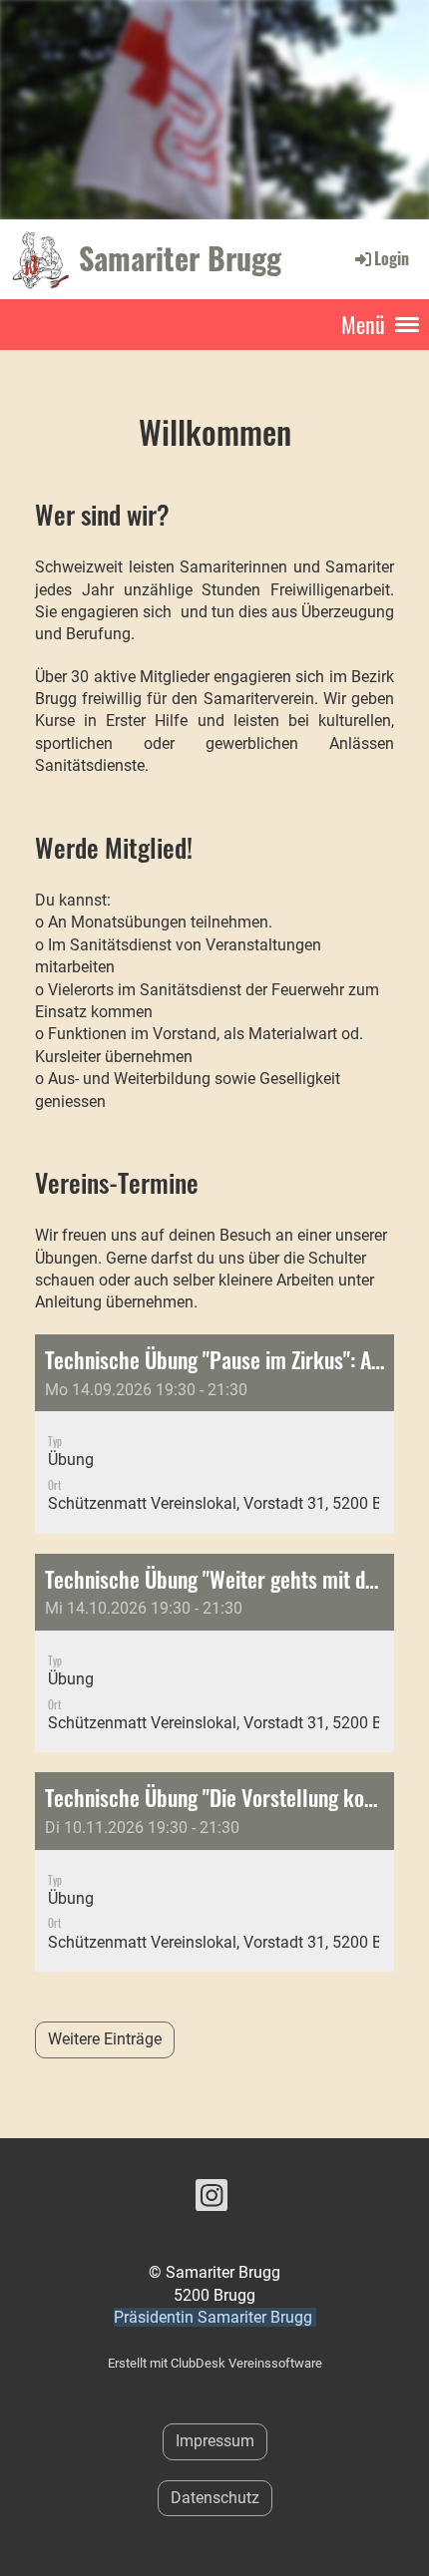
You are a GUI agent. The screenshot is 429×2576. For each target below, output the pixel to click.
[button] (214, 1434)
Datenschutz (215, 2498)
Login (392, 258)
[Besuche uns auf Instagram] (212, 2200)
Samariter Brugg (180, 258)
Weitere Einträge (105, 2039)
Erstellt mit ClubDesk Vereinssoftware (215, 2363)
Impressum (215, 2441)
